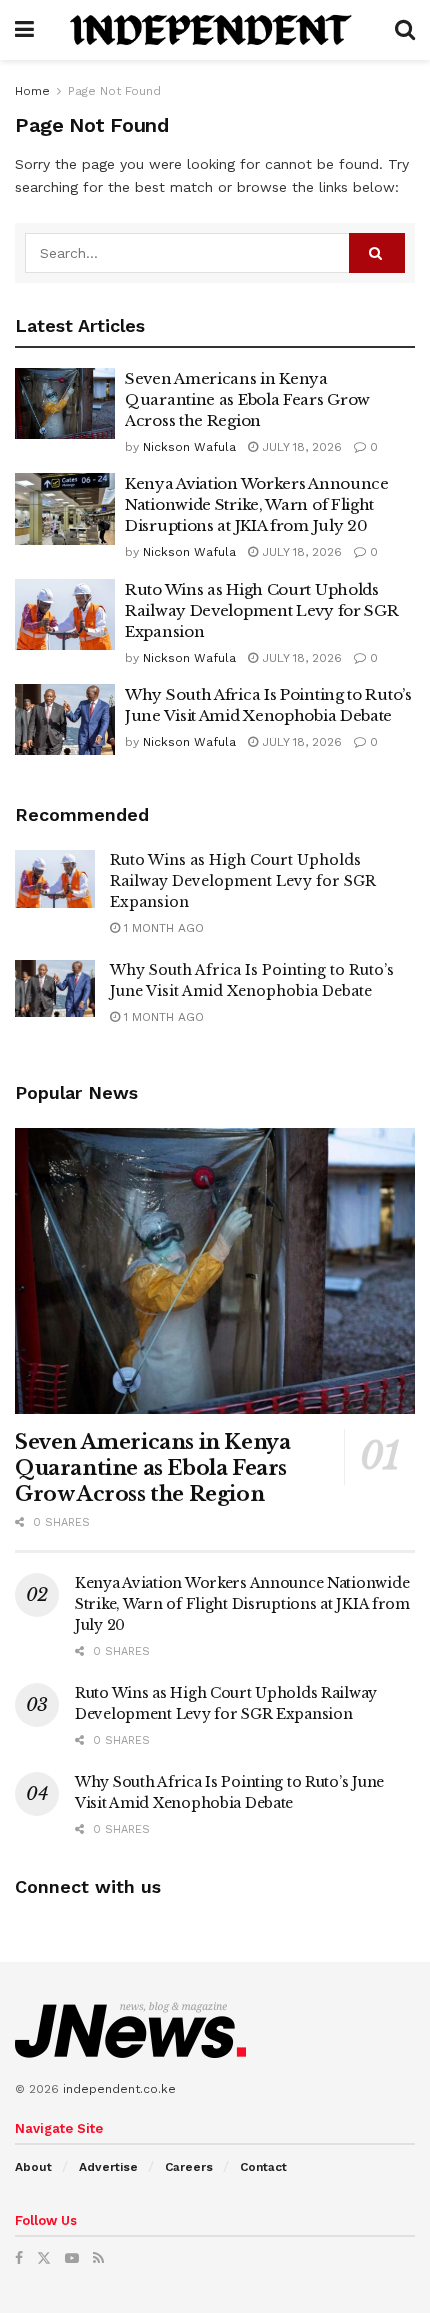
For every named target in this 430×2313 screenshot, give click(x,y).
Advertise (108, 2167)
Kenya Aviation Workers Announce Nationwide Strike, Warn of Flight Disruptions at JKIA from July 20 (257, 504)
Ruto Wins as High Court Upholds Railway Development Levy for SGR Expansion (261, 610)
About (33, 2167)
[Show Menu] (24, 30)
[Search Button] (405, 30)
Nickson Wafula (189, 447)
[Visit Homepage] (214, 30)
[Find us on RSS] (98, 2258)
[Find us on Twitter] (44, 2258)
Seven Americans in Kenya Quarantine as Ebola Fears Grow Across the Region (247, 399)
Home (32, 91)
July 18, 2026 (300, 447)
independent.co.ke (119, 2089)
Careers (189, 2167)
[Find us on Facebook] (19, 2258)
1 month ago (162, 928)
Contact (263, 2167)
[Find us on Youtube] (72, 2258)
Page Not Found (114, 91)
